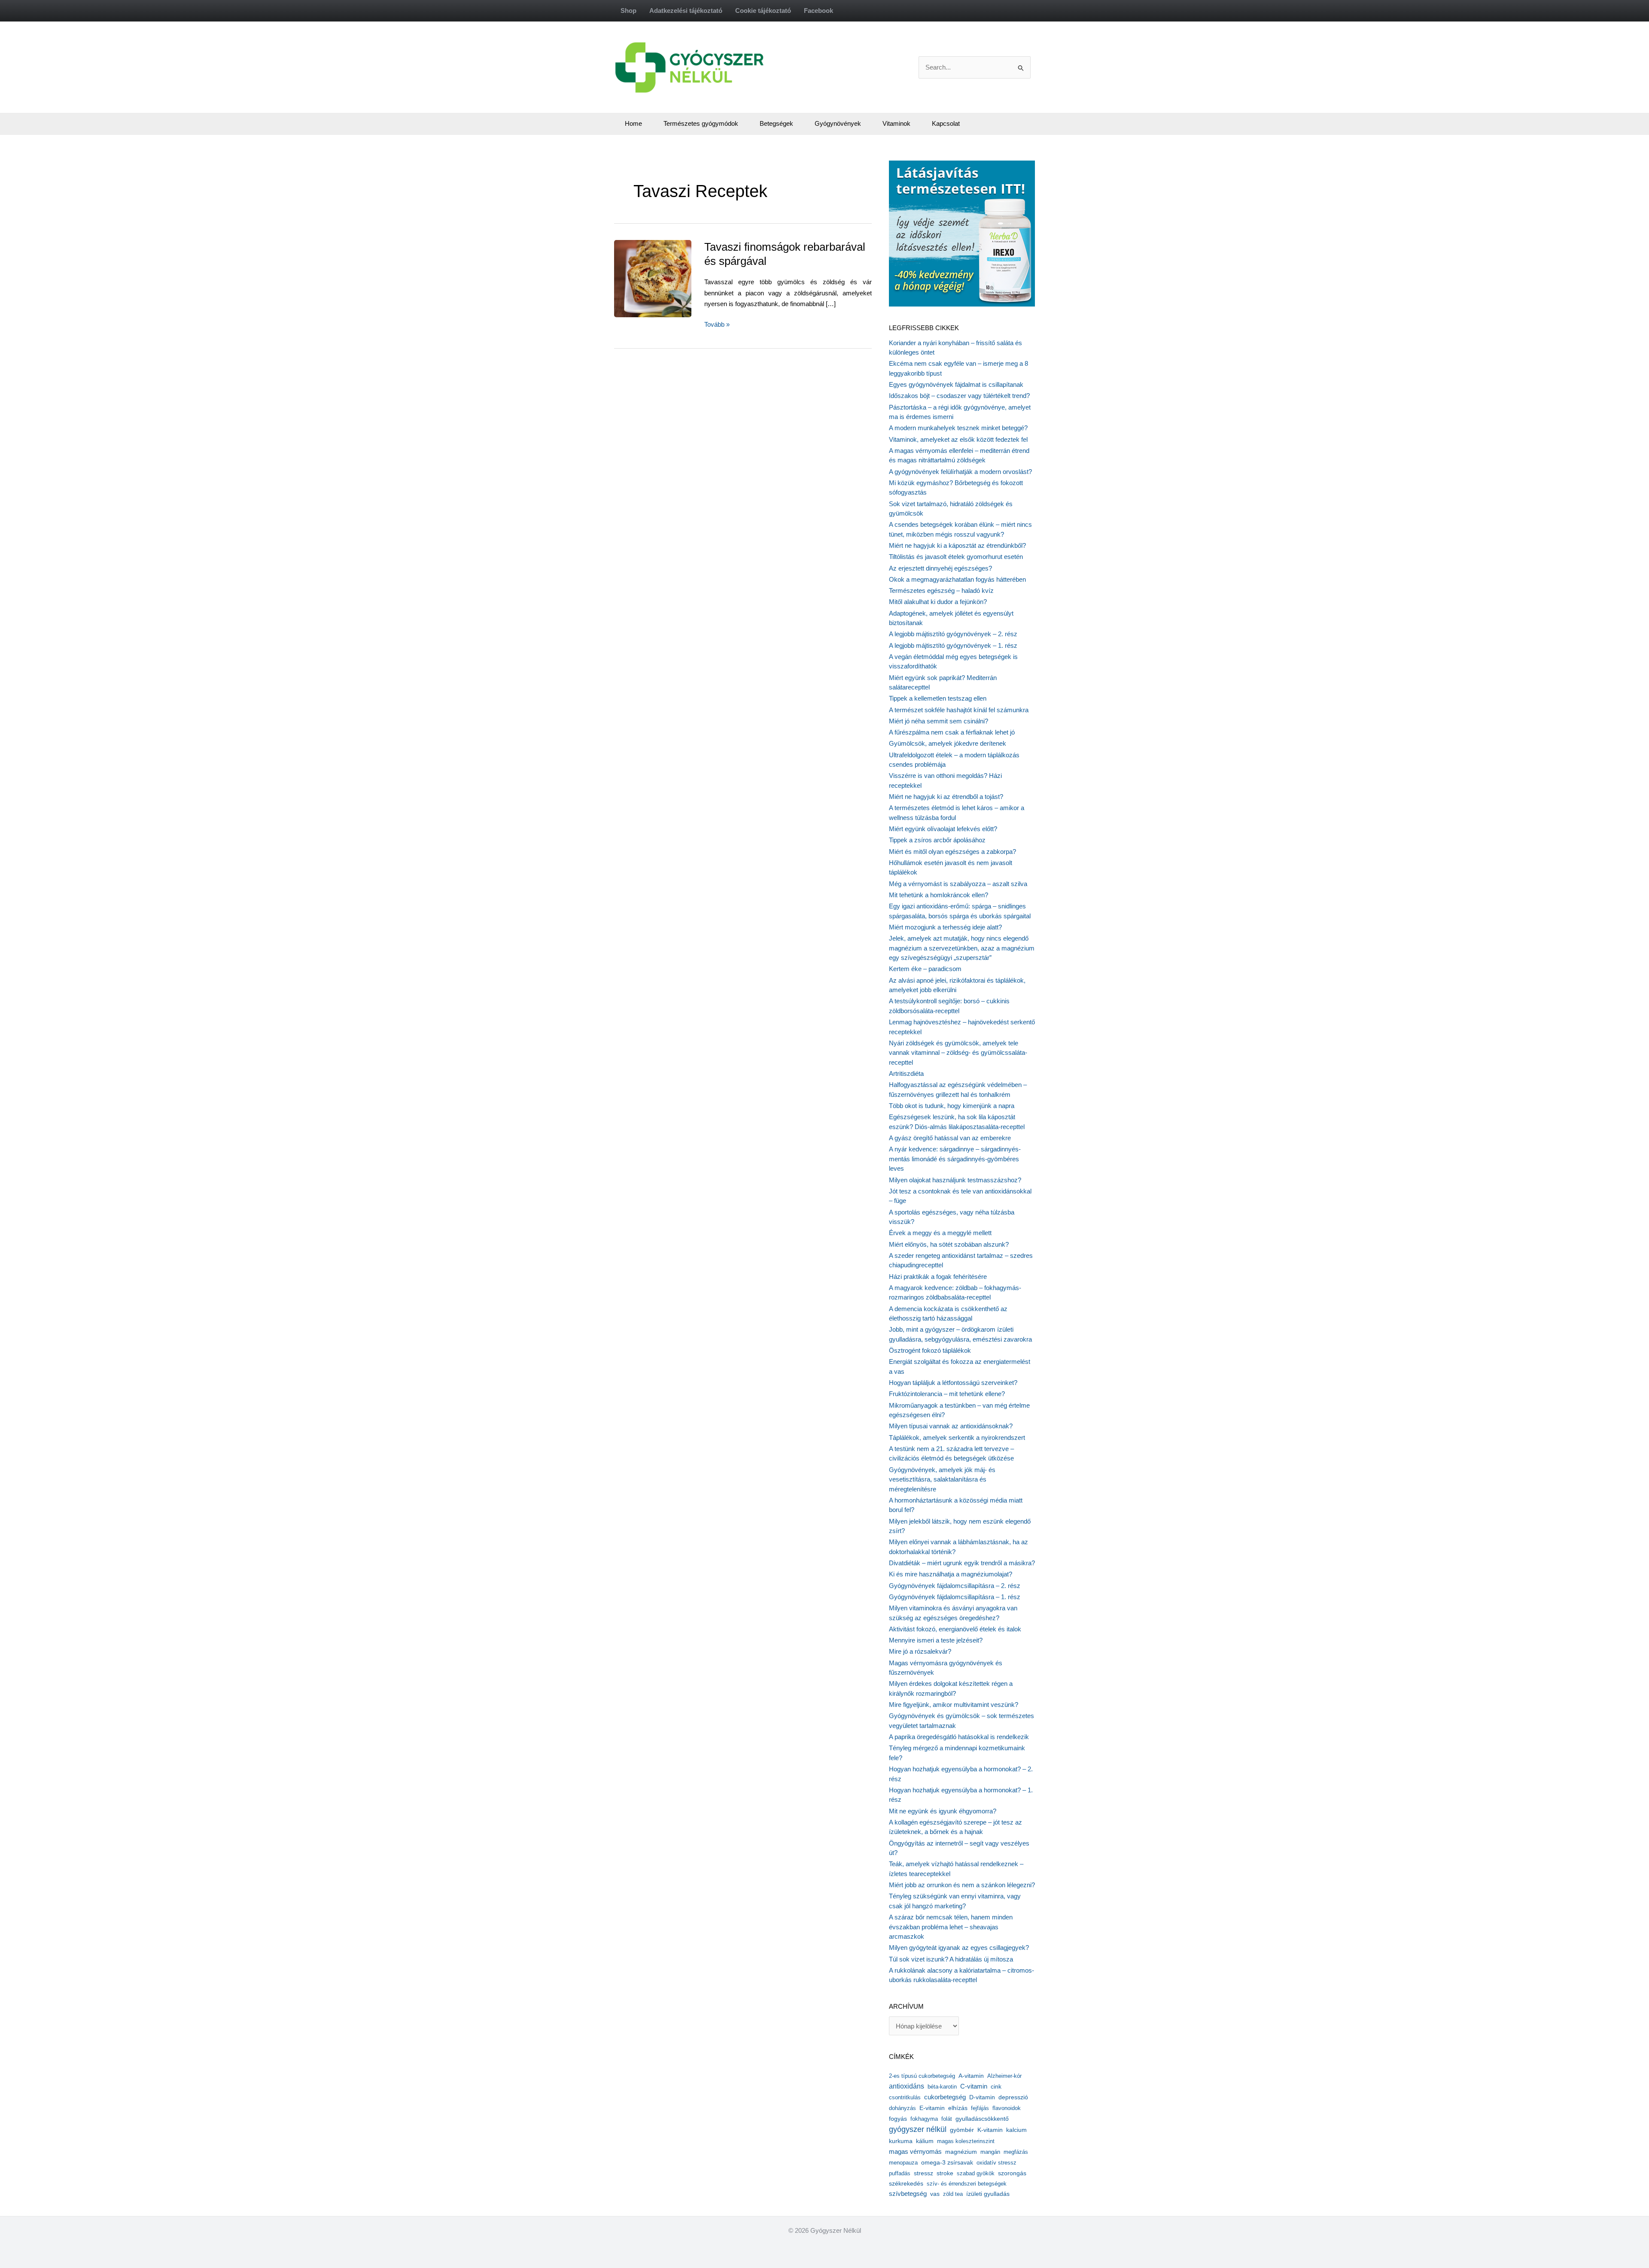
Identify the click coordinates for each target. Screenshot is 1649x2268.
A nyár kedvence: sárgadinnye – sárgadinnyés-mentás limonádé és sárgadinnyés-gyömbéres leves (955, 1159)
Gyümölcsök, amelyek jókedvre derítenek (948, 743)
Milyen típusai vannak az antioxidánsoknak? (951, 1426)
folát (947, 2119)
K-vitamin (990, 2130)
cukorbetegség (945, 2097)
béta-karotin (942, 2087)
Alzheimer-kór (1004, 2076)
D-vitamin (982, 2097)
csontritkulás (905, 2097)
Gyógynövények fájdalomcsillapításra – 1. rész (955, 1597)
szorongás (1012, 2173)
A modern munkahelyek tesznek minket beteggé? (958, 428)
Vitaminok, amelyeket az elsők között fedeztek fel (958, 439)
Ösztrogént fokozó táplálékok (930, 1350)
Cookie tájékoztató (763, 11)
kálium (925, 2141)
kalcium (1016, 2130)
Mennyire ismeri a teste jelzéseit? (936, 1640)
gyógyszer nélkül (918, 2129)
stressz (923, 2173)
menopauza (903, 2163)
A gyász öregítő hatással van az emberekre (950, 1138)
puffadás (900, 2173)
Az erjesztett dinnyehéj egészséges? (940, 568)
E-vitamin (932, 2108)
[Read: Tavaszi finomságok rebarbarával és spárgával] (666, 278)
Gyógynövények (838, 123)
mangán (990, 2152)
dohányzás (902, 2108)
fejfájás (980, 2108)
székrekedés (906, 2183)
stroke (945, 2173)
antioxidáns (907, 2086)
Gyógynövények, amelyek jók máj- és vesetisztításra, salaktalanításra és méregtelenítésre (942, 1479)
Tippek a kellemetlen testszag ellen (938, 698)
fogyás (898, 2119)
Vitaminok (896, 123)
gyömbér (962, 2130)
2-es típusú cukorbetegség (922, 2076)
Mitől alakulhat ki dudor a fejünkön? (938, 602)
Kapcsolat (946, 123)
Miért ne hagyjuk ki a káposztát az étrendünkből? (957, 545)
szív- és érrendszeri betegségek (967, 2184)
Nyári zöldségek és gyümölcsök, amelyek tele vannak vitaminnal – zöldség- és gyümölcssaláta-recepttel (958, 1053)
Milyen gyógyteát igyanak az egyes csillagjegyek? (959, 1948)
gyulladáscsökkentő (982, 2119)
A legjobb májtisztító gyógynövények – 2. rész (953, 634)
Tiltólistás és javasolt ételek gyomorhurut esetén (956, 557)
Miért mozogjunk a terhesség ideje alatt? (945, 927)
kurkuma (901, 2141)
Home (633, 123)
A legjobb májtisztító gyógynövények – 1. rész (953, 645)
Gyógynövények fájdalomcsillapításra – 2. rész (955, 1586)
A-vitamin (971, 2076)
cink (996, 2087)
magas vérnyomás (915, 2152)
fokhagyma (924, 2119)
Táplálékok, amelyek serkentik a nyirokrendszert (957, 1438)
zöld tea (953, 2194)
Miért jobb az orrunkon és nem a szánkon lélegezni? (962, 1885)
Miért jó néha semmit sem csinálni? (939, 721)
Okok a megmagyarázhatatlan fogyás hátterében (957, 579)
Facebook (818, 11)
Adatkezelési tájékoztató (686, 11)
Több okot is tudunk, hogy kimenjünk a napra (952, 1106)
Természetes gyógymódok (701, 123)
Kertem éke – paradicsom (925, 969)
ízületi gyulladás (988, 2194)
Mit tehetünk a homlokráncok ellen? (939, 895)
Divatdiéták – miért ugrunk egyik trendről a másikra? (962, 1563)
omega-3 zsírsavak (947, 2163)
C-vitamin (974, 2086)
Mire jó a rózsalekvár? (920, 1651)
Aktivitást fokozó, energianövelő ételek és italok (955, 1629)
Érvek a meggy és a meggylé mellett (940, 1233)
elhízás (958, 2108)
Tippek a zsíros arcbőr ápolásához (937, 840)
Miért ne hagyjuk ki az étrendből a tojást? (946, 797)
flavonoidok (1007, 2108)
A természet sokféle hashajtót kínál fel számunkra (959, 710)
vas (935, 2194)
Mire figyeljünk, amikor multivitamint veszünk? (954, 1705)
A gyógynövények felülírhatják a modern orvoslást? (960, 472)
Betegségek (776, 123)
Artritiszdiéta (906, 1073)
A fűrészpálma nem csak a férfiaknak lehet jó (952, 732)
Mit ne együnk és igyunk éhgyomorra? (943, 1811)
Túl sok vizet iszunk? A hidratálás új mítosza (951, 1959)
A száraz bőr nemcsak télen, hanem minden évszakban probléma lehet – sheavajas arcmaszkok (951, 1927)
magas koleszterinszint (966, 2141)
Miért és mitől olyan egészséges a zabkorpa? (952, 852)
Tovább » (717, 325)
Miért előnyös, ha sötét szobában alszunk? (949, 1244)
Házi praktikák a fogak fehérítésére (938, 1277)
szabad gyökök (976, 2173)
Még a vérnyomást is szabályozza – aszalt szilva (958, 884)
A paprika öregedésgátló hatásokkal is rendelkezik (959, 1737)
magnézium (961, 2152)
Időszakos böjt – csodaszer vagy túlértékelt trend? (959, 396)
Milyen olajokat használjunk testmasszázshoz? (955, 1180)
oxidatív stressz (996, 2163)
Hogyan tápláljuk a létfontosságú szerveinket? (953, 1383)
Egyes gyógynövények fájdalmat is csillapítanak (956, 384)
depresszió (1013, 2097)
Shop (628, 11)
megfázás (1016, 2152)
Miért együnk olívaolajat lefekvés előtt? (943, 829)
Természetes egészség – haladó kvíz (941, 591)
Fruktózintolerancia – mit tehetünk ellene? (947, 1394)
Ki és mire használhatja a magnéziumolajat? (951, 1574)
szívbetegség (908, 2194)
